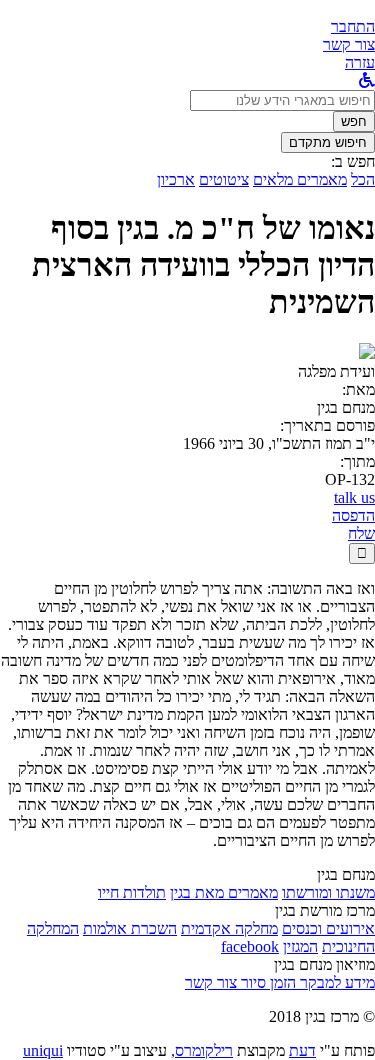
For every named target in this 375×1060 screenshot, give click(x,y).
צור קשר (211, 982)
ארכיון (176, 179)
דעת (302, 1050)
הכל (363, 179)
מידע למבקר (335, 982)
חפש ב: (353, 161)
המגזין (300, 946)
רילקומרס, (202, 1050)
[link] (349, 44)
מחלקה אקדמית (229, 928)
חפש (354, 121)
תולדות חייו (132, 892)
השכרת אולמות (130, 928)
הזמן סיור (266, 982)
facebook (250, 946)
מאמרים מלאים (300, 179)
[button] (353, 26)
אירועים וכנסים (328, 928)
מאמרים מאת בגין (224, 892)
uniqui (43, 1050)
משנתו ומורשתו (328, 892)
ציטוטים (224, 179)
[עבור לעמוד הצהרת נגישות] (367, 80)
